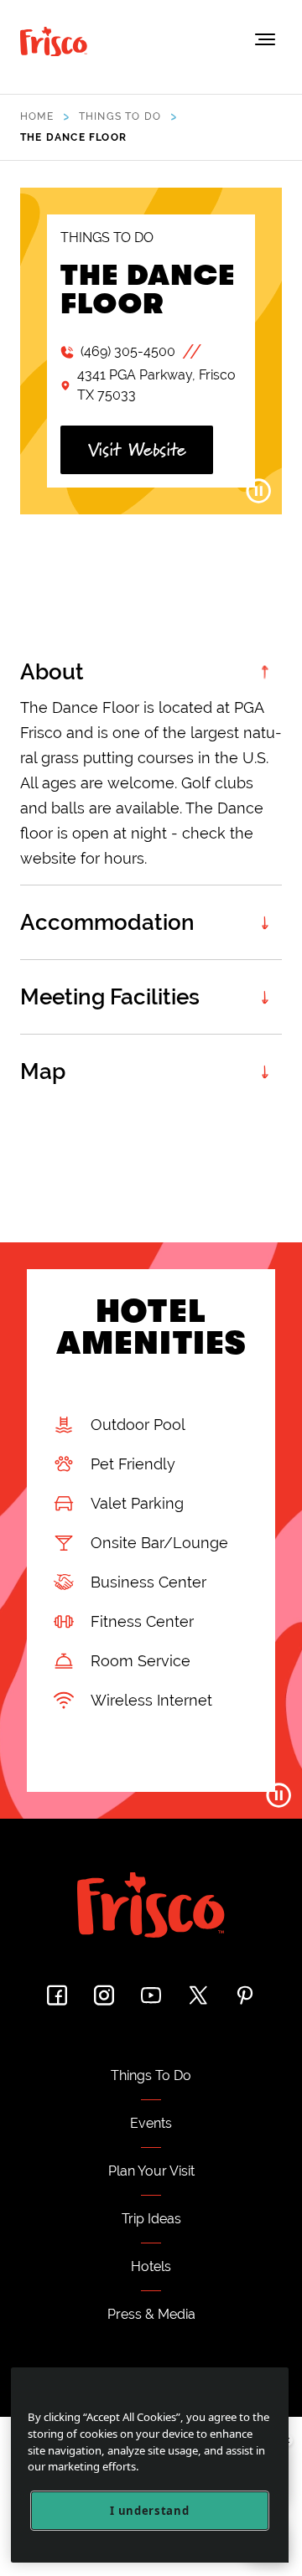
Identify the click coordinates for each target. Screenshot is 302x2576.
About (52, 672)
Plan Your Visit (151, 2171)
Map (43, 1071)
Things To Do (151, 2075)
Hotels (151, 2266)
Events (151, 2123)
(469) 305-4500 (128, 351)
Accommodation (107, 922)
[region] (150, 2465)
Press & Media (151, 2314)
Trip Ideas (151, 2219)
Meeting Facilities (110, 997)
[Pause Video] (258, 491)
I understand (149, 2511)
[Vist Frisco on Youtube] (151, 1995)
